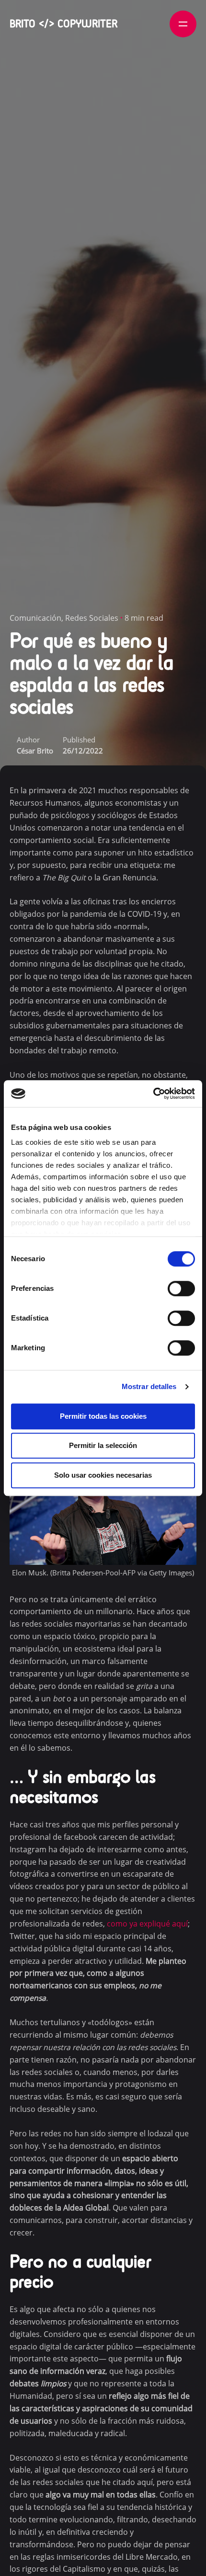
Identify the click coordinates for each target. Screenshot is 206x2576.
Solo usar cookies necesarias (103, 1475)
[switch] (181, 1288)
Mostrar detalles (149, 1386)
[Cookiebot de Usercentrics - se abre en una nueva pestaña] (153, 1094)
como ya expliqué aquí (147, 1924)
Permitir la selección (103, 1445)
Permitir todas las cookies (103, 1416)
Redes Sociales (92, 618)
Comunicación (35, 618)
